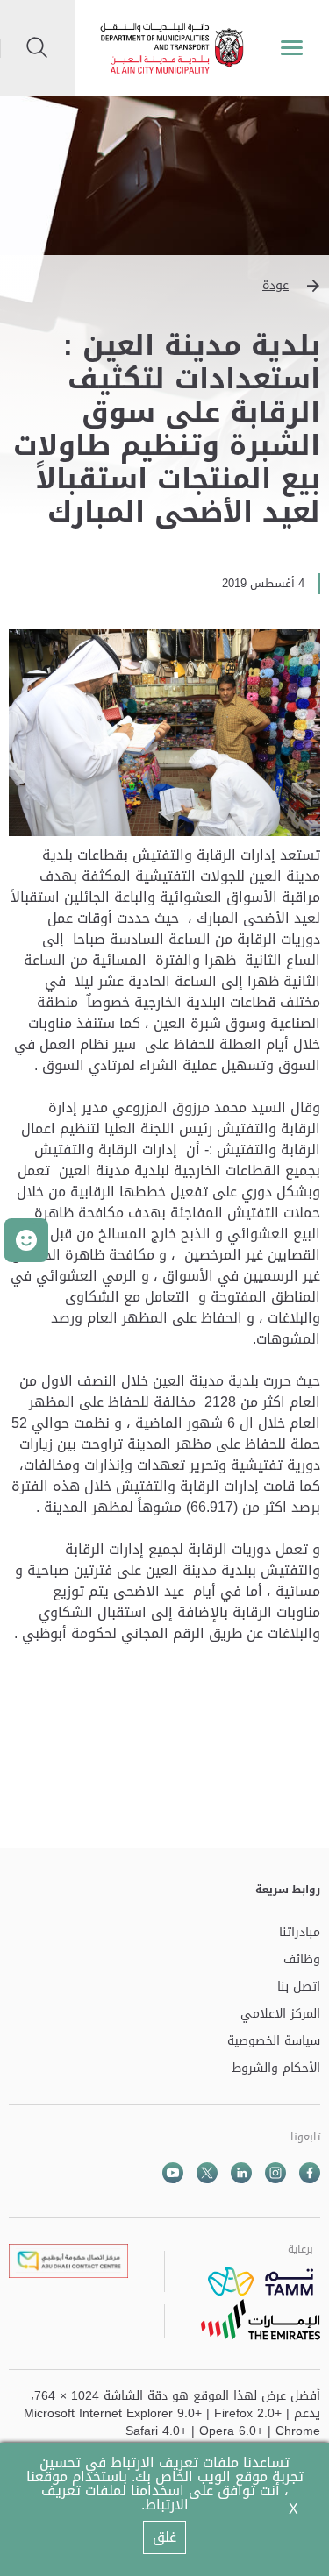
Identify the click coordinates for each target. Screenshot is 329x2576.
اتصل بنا (299, 1987)
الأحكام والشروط (276, 2069)
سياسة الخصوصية (274, 2042)
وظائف (302, 1960)
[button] (164, 286)
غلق (164, 2537)
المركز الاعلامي (280, 2015)
